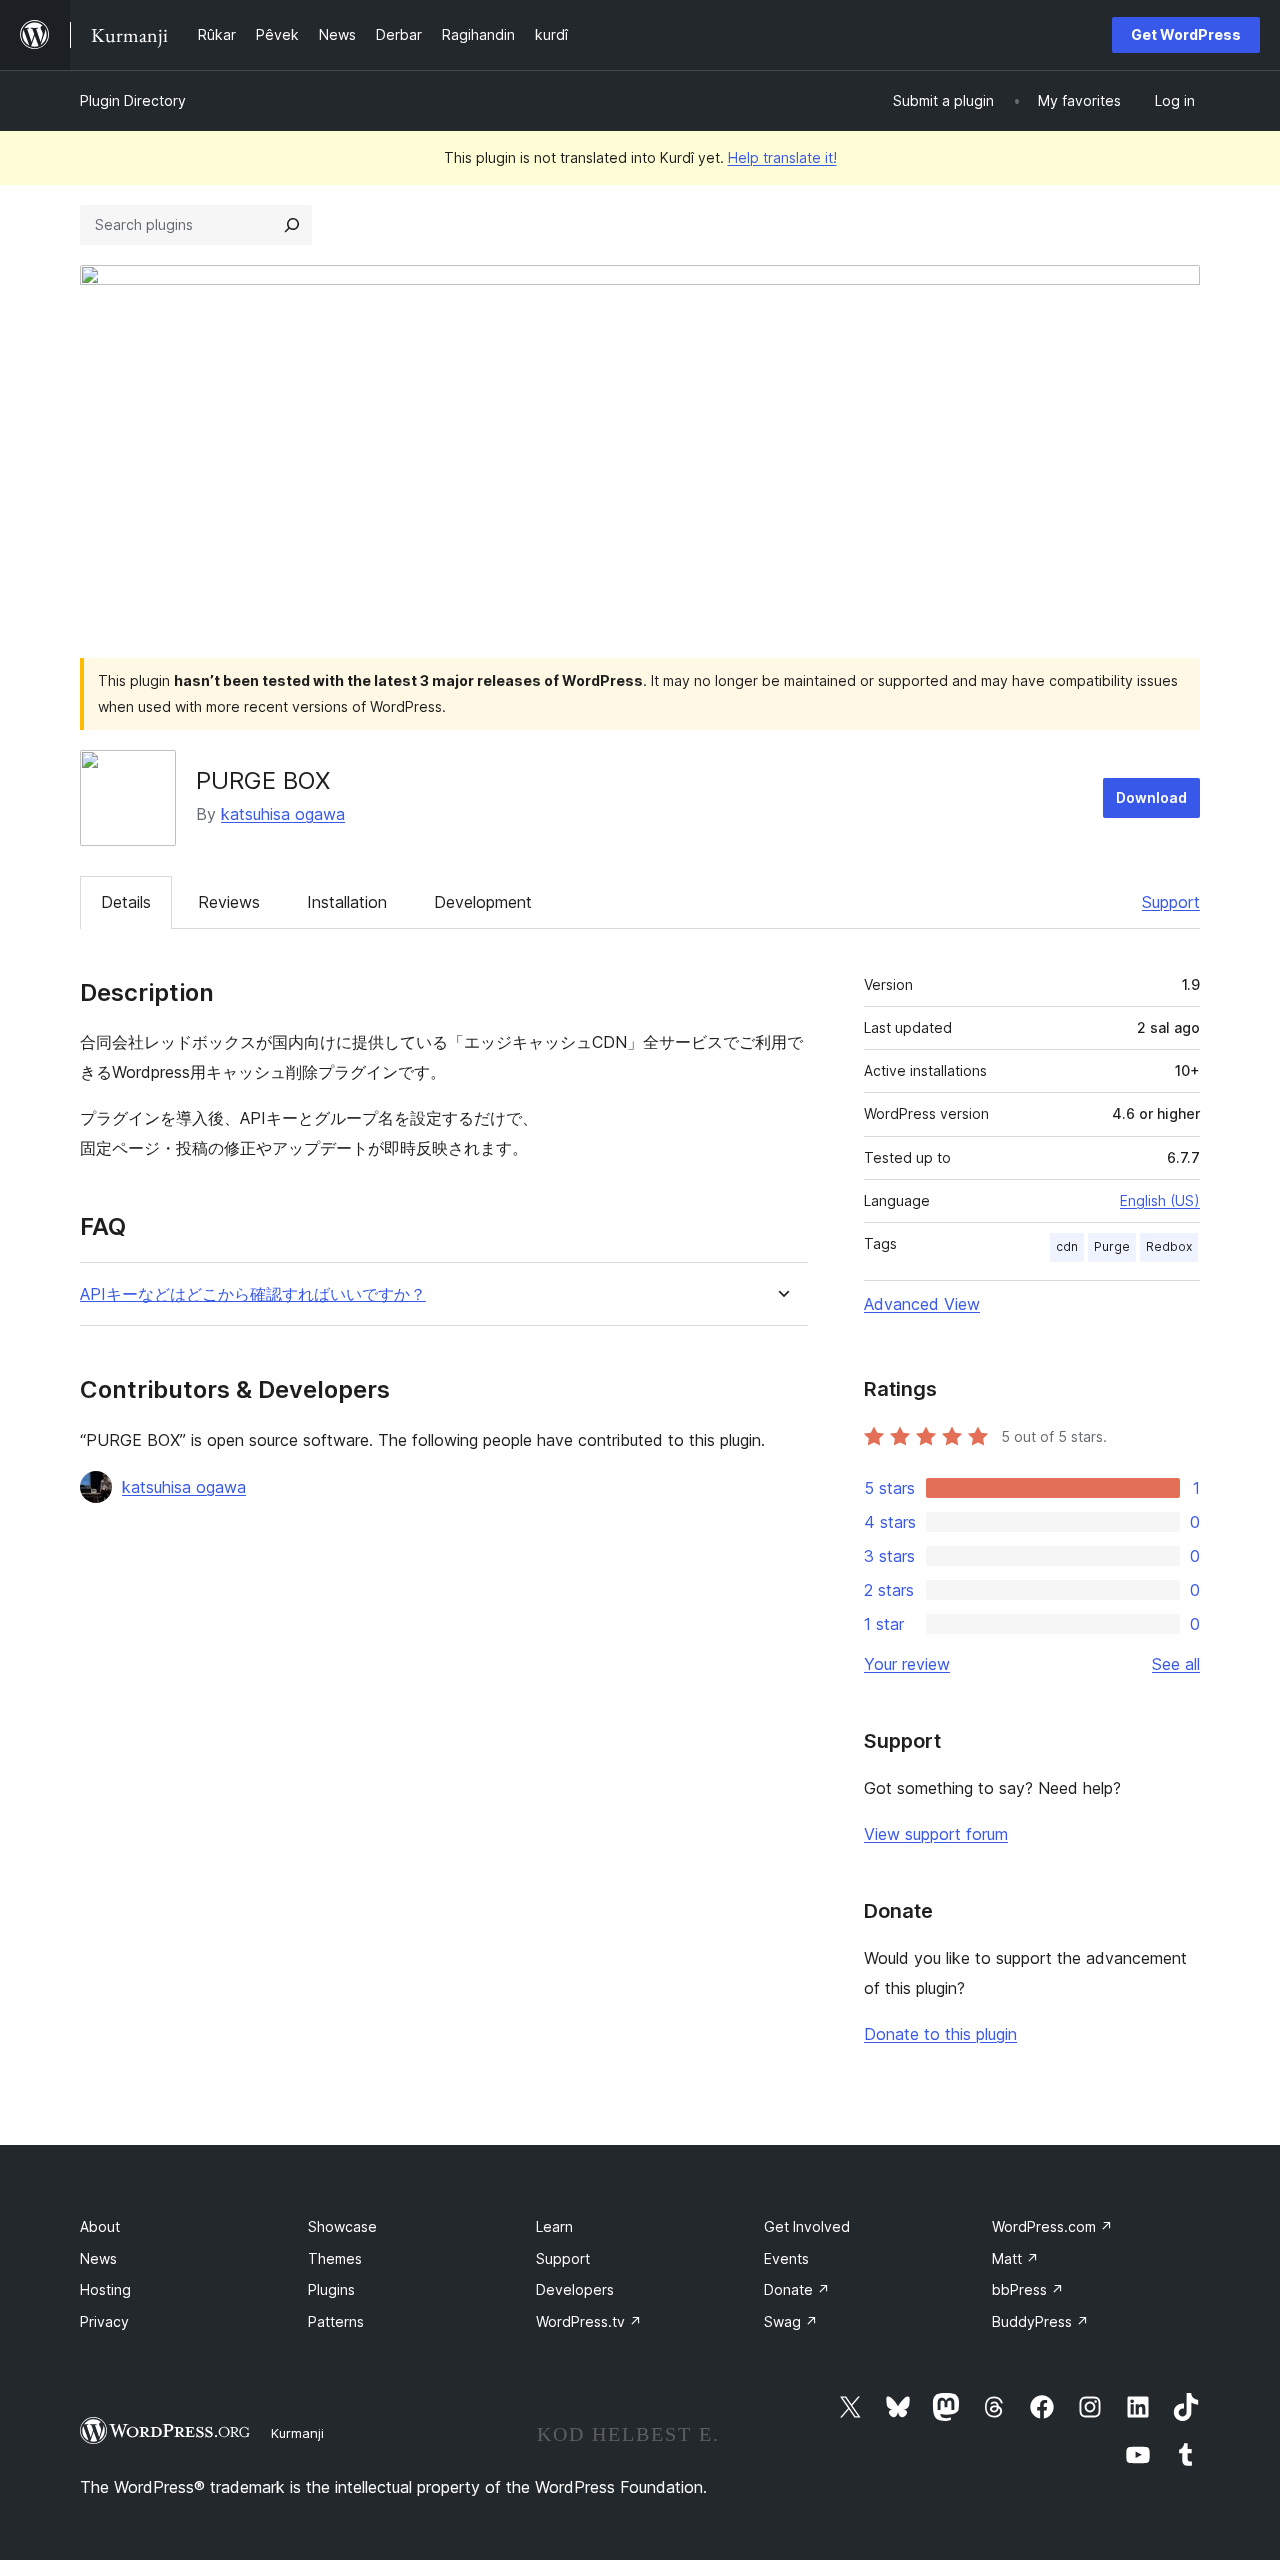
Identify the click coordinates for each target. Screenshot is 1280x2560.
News (98, 2258)
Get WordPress (1186, 34)
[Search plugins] (292, 225)
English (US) (1160, 1200)
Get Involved (807, 2226)
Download (1151, 797)
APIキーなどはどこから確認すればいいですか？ (253, 1294)
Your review (907, 1664)
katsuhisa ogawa (283, 814)
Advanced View (922, 1304)
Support (1171, 902)
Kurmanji (297, 2433)
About (100, 2226)
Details (126, 902)
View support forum (936, 1834)
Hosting (105, 2289)
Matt (1015, 2258)
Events (786, 2258)
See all (1176, 1664)
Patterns (336, 2321)
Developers (575, 2289)
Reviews (229, 902)
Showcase (342, 2226)
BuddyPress (1040, 2321)
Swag (791, 2321)
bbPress (1028, 2289)
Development (483, 902)
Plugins (331, 2289)
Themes (335, 2258)
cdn (1067, 1246)
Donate (797, 2289)
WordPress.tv (589, 2321)
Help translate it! (782, 157)
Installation (347, 902)
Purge (1112, 1246)
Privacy (104, 2321)
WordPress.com (1052, 2226)
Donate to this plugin (940, 2034)
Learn (554, 2226)
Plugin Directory (133, 100)
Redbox (1169, 1246)
